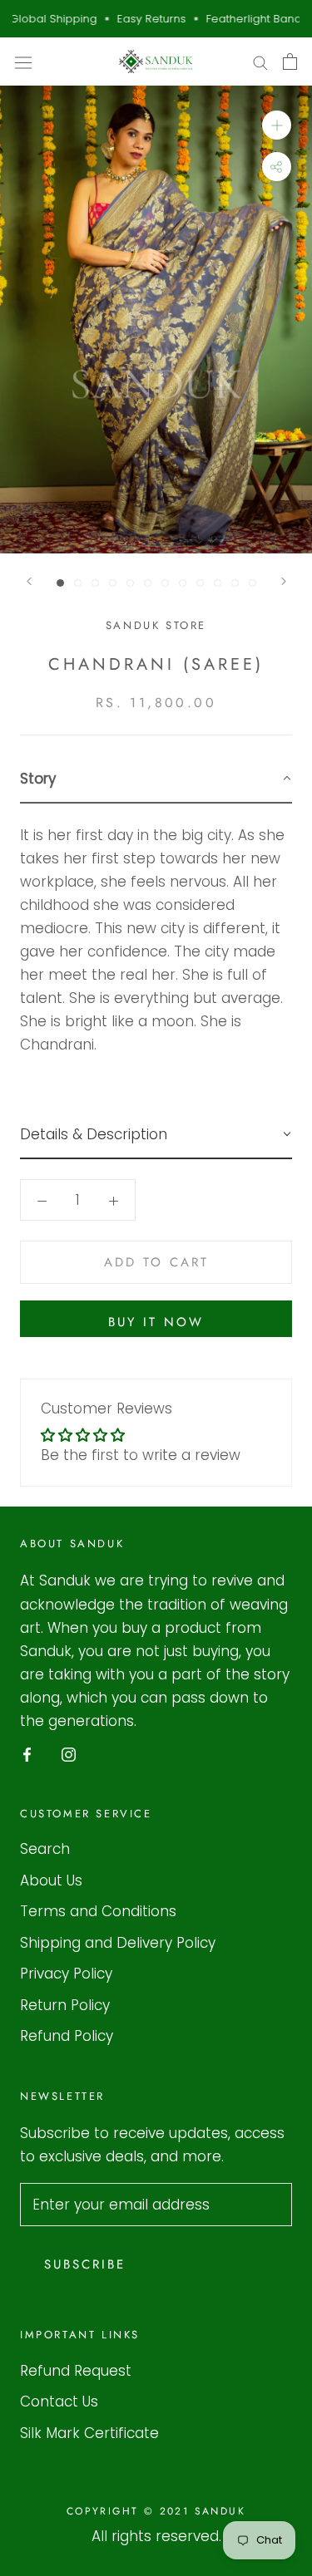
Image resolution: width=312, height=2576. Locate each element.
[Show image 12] (253, 583)
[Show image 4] (113, 583)
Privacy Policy (66, 1974)
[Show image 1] (60, 583)
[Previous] (29, 581)
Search (45, 1849)
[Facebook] (27, 1753)
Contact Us (59, 2401)
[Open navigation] (23, 62)
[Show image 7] (165, 583)
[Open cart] (290, 61)
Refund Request (76, 2371)
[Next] (284, 581)
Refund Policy (67, 2036)
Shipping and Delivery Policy (118, 1943)
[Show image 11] (235, 583)
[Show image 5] (130, 583)
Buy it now (156, 1322)
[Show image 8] (183, 583)
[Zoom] (277, 125)
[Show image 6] (148, 583)
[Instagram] (69, 1753)
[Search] (260, 61)
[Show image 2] (78, 583)
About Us (51, 1880)
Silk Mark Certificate (89, 2433)
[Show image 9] (200, 583)
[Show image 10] (218, 583)
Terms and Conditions (98, 1911)
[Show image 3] (95, 583)
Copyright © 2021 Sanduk (156, 2511)
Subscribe (85, 2264)
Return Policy (65, 2005)
